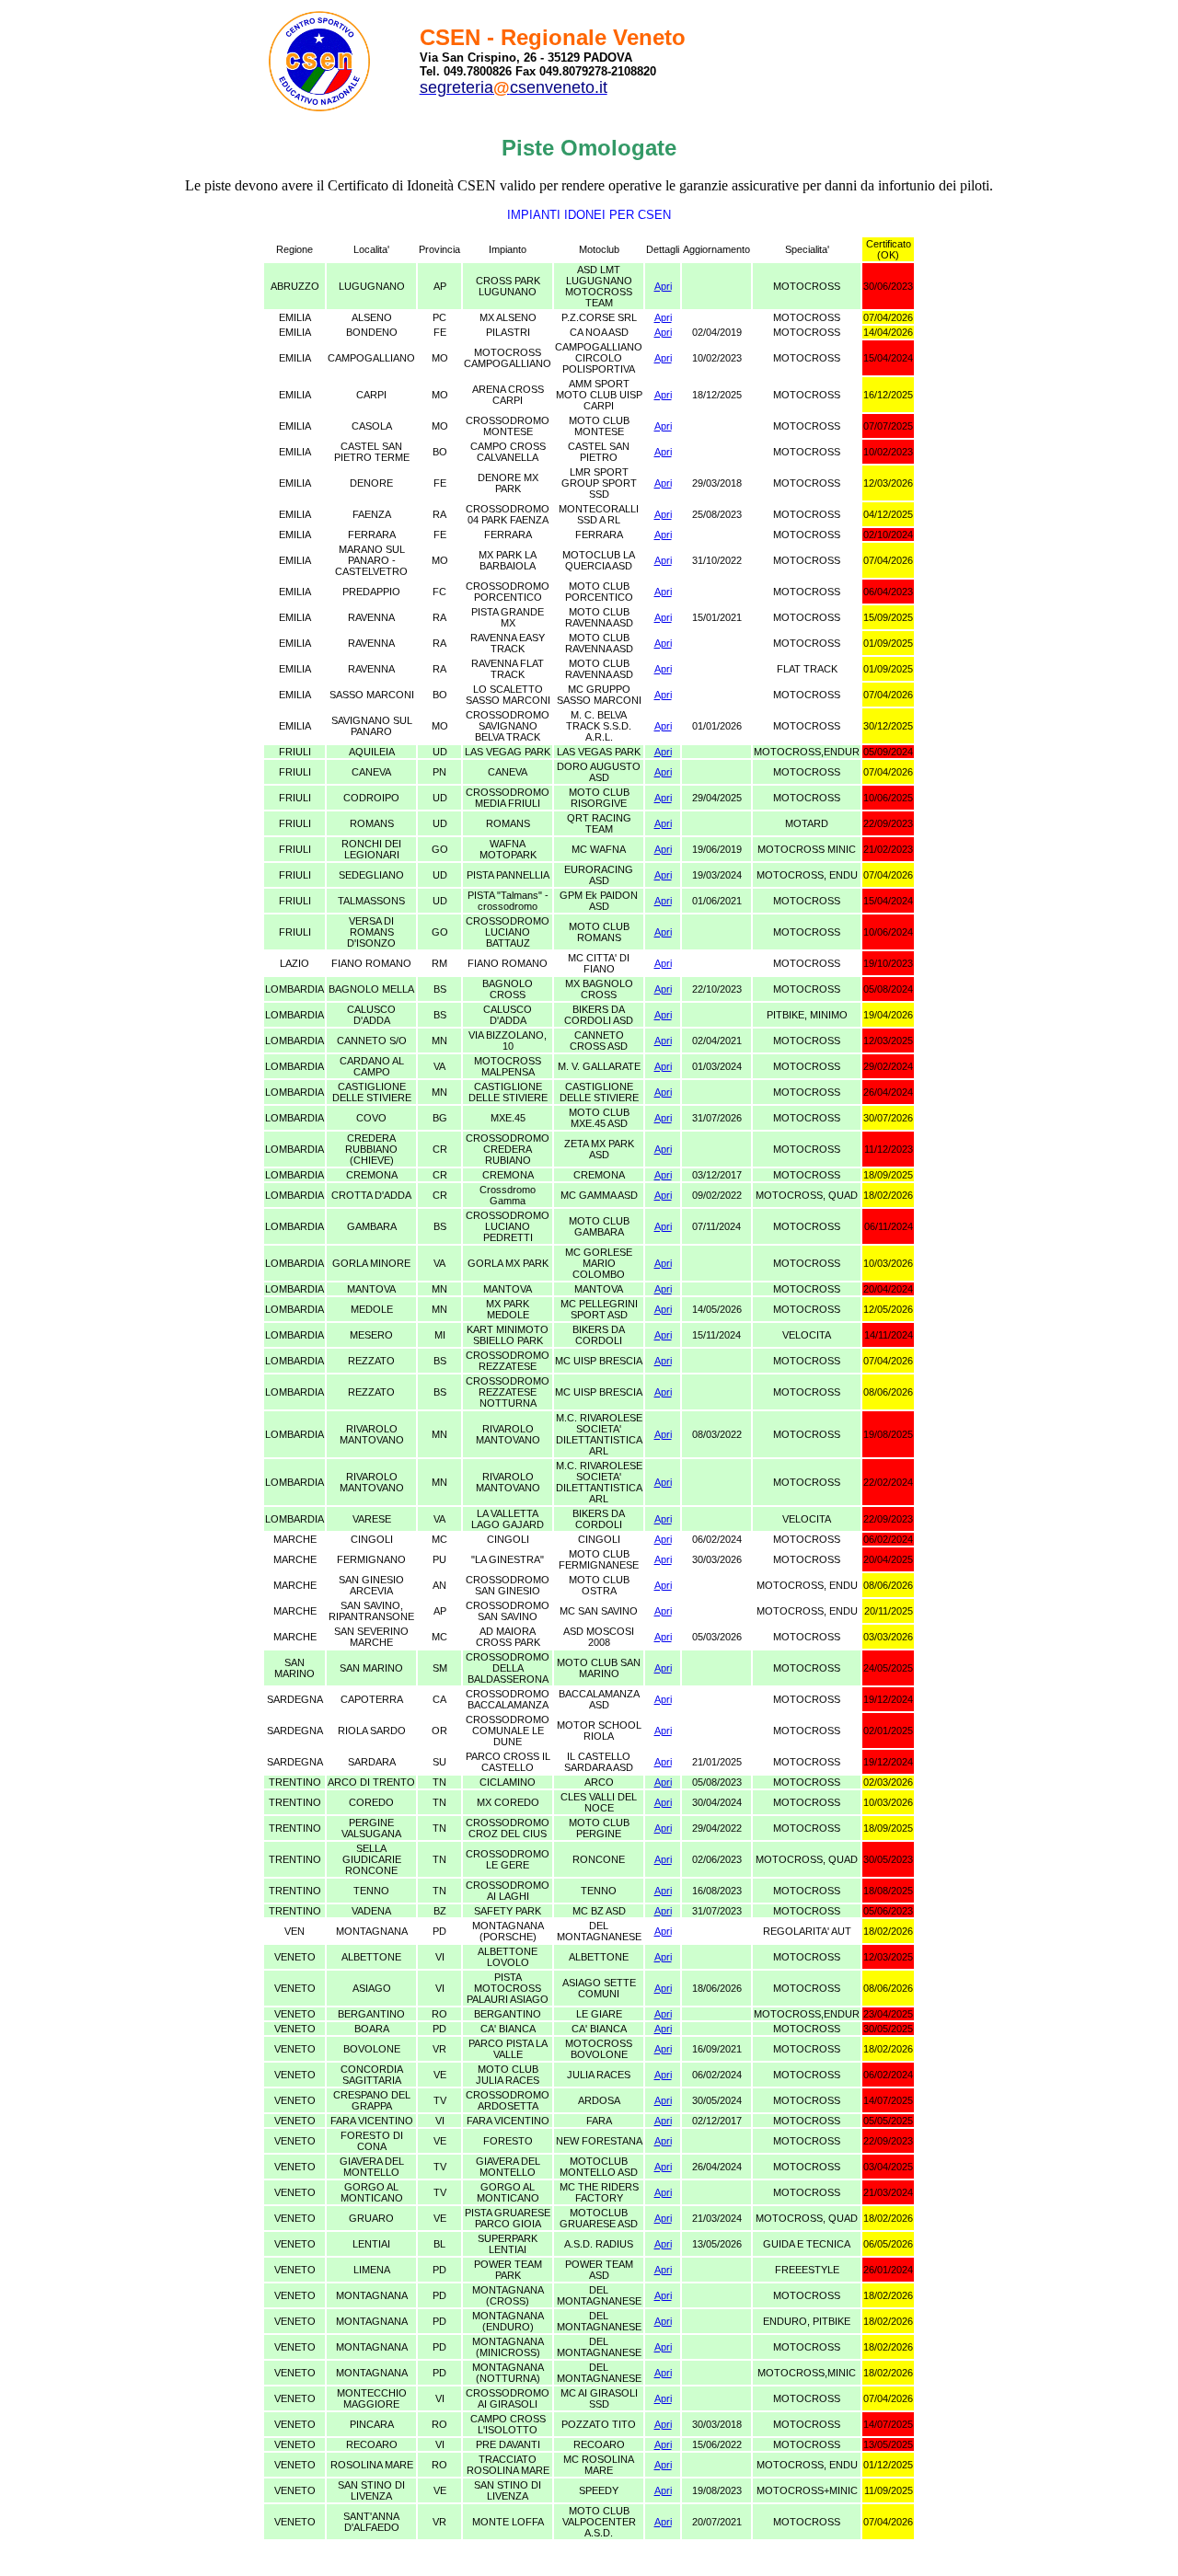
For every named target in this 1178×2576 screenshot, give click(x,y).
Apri (663, 286)
